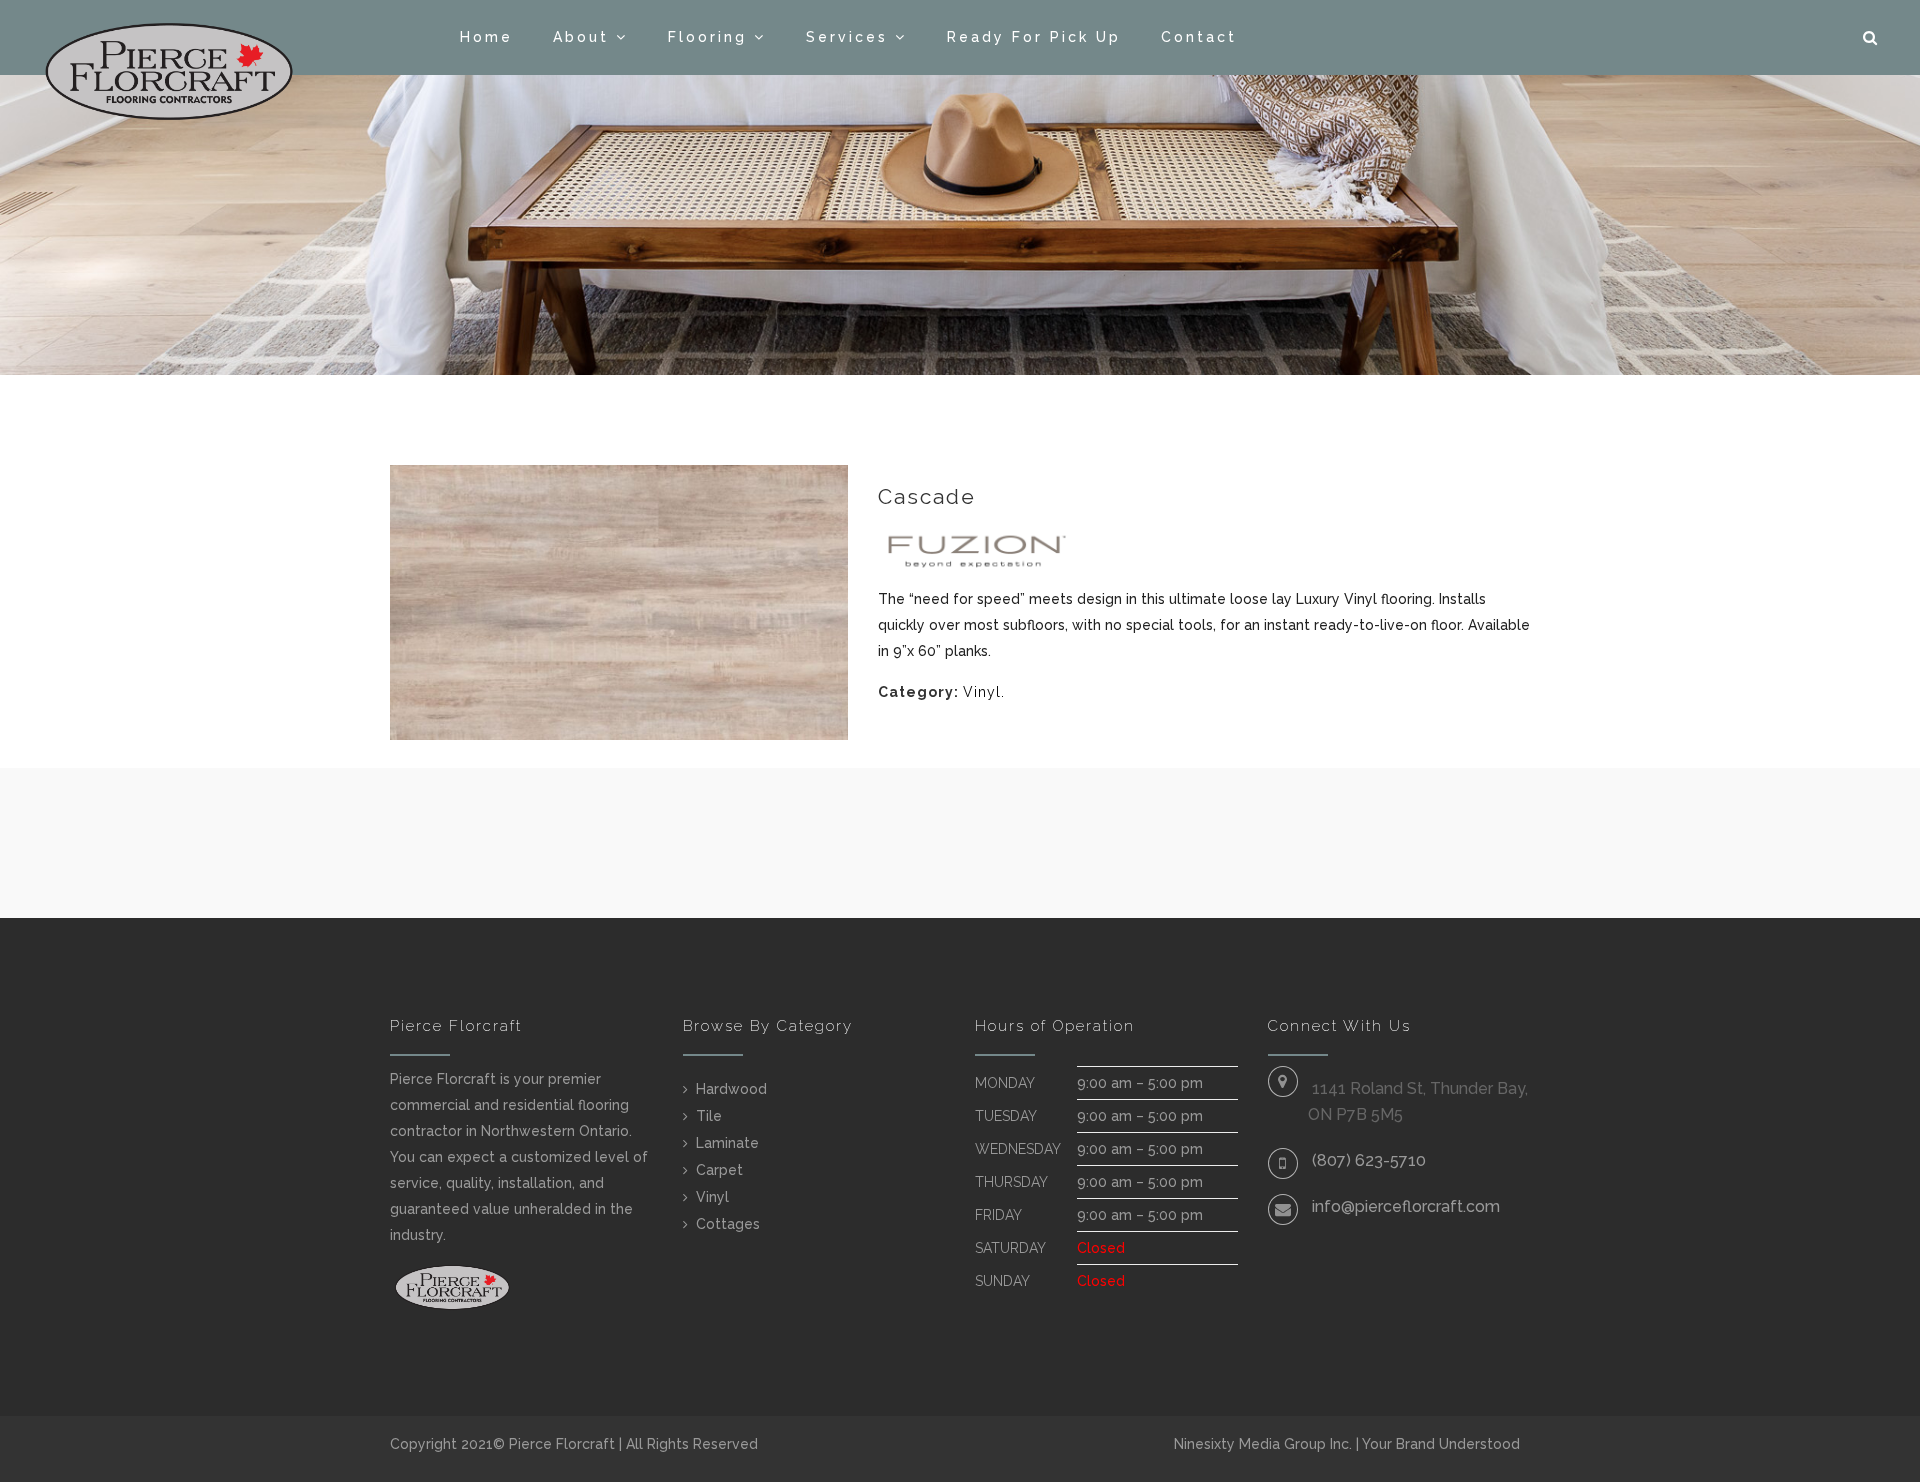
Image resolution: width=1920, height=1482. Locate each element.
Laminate (727, 1143)
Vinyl (982, 692)
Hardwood (731, 1089)
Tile (709, 1116)
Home (486, 37)
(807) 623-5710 (1369, 1160)
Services (847, 37)
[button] (1871, 38)
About (581, 37)
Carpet (719, 1170)
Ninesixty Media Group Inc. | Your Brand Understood (1347, 1444)
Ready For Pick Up (1034, 37)
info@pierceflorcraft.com (1406, 1206)
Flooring (707, 37)
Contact (1199, 37)
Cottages (728, 1224)
